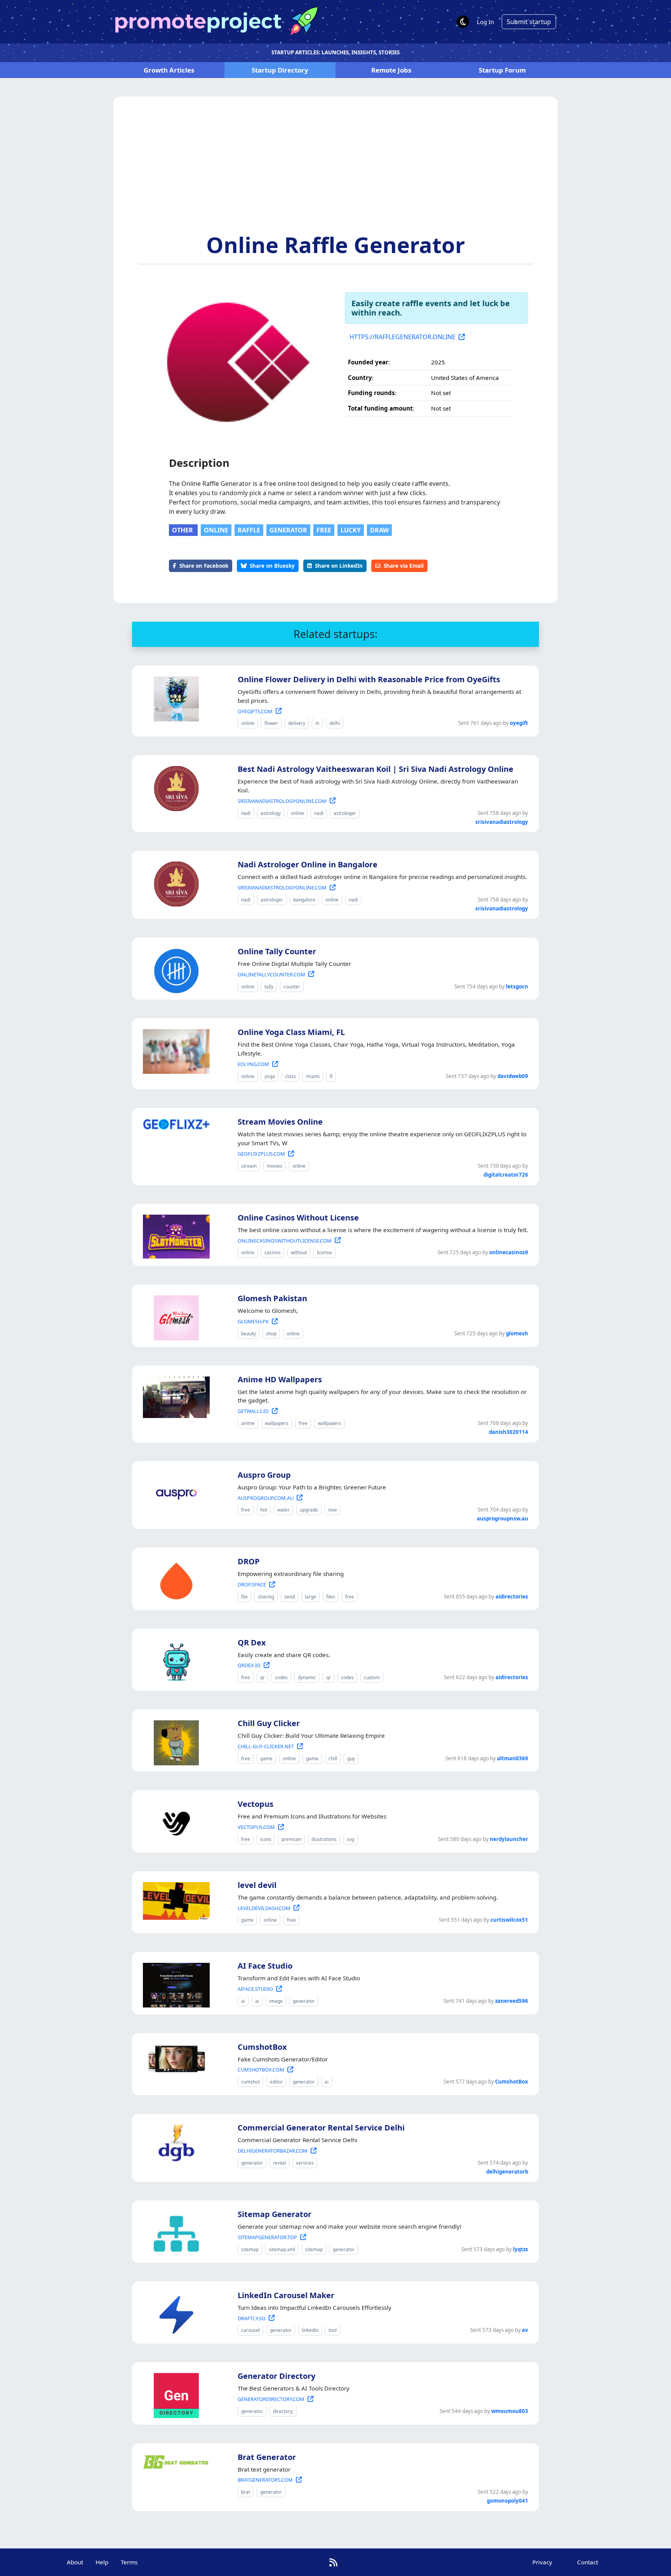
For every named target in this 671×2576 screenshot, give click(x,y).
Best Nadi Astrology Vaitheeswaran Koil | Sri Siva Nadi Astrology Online (375, 769)
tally (269, 987)
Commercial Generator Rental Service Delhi (321, 2128)
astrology (271, 813)
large (310, 1597)
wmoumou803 (510, 2411)
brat (246, 2492)
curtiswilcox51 (509, 1920)
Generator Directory (276, 2376)
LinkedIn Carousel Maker (286, 2295)
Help (102, 2562)
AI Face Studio (265, 1966)
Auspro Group (264, 1475)
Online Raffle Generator (335, 244)
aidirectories (512, 1597)
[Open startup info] (175, 697)
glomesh (517, 1333)
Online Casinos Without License (298, 1218)
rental (279, 2163)
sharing (266, 1597)
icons (266, 1839)
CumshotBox (262, 2047)
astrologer (345, 813)
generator (288, 530)
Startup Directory (280, 70)
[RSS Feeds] (333, 2562)
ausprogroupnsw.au (502, 1519)
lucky (351, 530)
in (317, 723)
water (283, 1510)
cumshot (250, 2082)
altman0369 (513, 1758)
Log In (485, 22)
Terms (129, 2562)
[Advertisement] (335, 173)
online (216, 530)
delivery (297, 723)
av (525, 2330)
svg (350, 1839)
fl (331, 1076)
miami (313, 1076)
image (276, 2001)
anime (248, 1423)
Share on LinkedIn (339, 566)
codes (281, 1677)
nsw (332, 1510)
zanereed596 (512, 2001)
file (244, 1597)
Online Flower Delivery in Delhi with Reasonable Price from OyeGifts (369, 679)
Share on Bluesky (272, 566)
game (266, 1759)
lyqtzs (521, 2249)
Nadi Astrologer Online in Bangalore (308, 864)
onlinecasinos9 (509, 1252)
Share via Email (404, 566)
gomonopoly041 (508, 2501)
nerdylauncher (509, 1839)
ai (243, 2001)
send (289, 1597)
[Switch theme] (463, 22)
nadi (246, 813)
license (324, 1252)
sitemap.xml (282, 2249)
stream (249, 1166)
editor (276, 2082)
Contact (588, 2562)
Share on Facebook (204, 566)
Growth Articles (169, 70)
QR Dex (252, 1643)
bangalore (304, 900)
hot (264, 1510)
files (331, 1597)
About (75, 2562)
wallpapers (277, 1423)
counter (292, 987)
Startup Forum (502, 70)
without (299, 1252)
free (324, 530)
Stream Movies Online (280, 1122)
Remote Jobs (391, 70)
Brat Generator (267, 2457)
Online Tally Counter (277, 951)
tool (333, 2330)
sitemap (250, 2249)
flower (271, 723)
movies (275, 1166)
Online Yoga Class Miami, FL (291, 1032)
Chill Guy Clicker (269, 1723)
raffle (249, 530)
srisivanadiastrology (502, 822)
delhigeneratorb (507, 2172)
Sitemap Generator (275, 2214)
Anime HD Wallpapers (280, 1379)
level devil (257, 1885)
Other (183, 530)
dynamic (307, 1677)
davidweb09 (513, 1076)
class (290, 1076)
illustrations (324, 1839)
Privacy (542, 2562)
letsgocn (517, 986)
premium (291, 1839)
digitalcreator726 (506, 1175)
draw (379, 530)
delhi (335, 723)
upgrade (309, 1510)
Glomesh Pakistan (272, 1298)
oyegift (519, 723)
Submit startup (529, 22)
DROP (249, 1561)
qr (262, 1677)
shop (271, 1334)
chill (333, 1759)
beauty (249, 1334)
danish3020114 (508, 1432)
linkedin (310, 2330)
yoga (270, 1076)
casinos (273, 1252)
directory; (283, 2411)
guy (351, 1759)
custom (372, 1677)
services (305, 2163)
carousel (250, 2330)
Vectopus (256, 1804)
